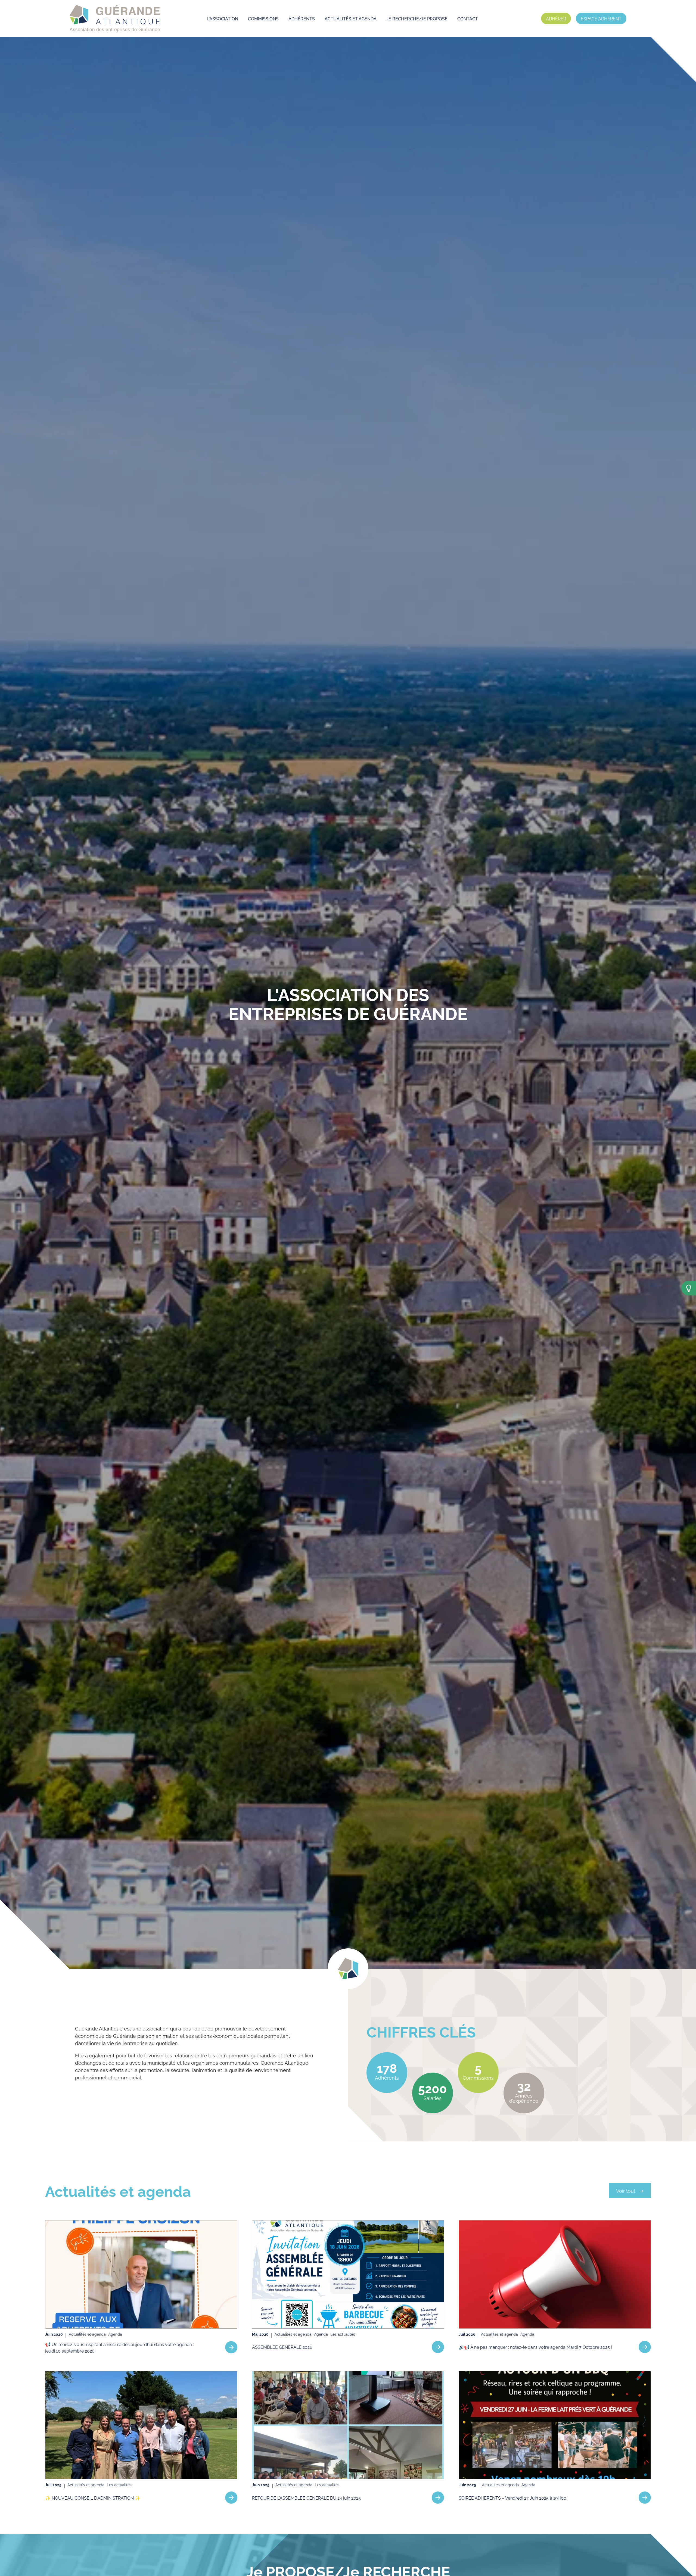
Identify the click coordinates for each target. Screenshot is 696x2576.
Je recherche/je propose (417, 18)
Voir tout (626, 2190)
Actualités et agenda (351, 18)
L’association (223, 18)
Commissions (263, 18)
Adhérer (556, 18)
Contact (468, 18)
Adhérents (302, 18)
